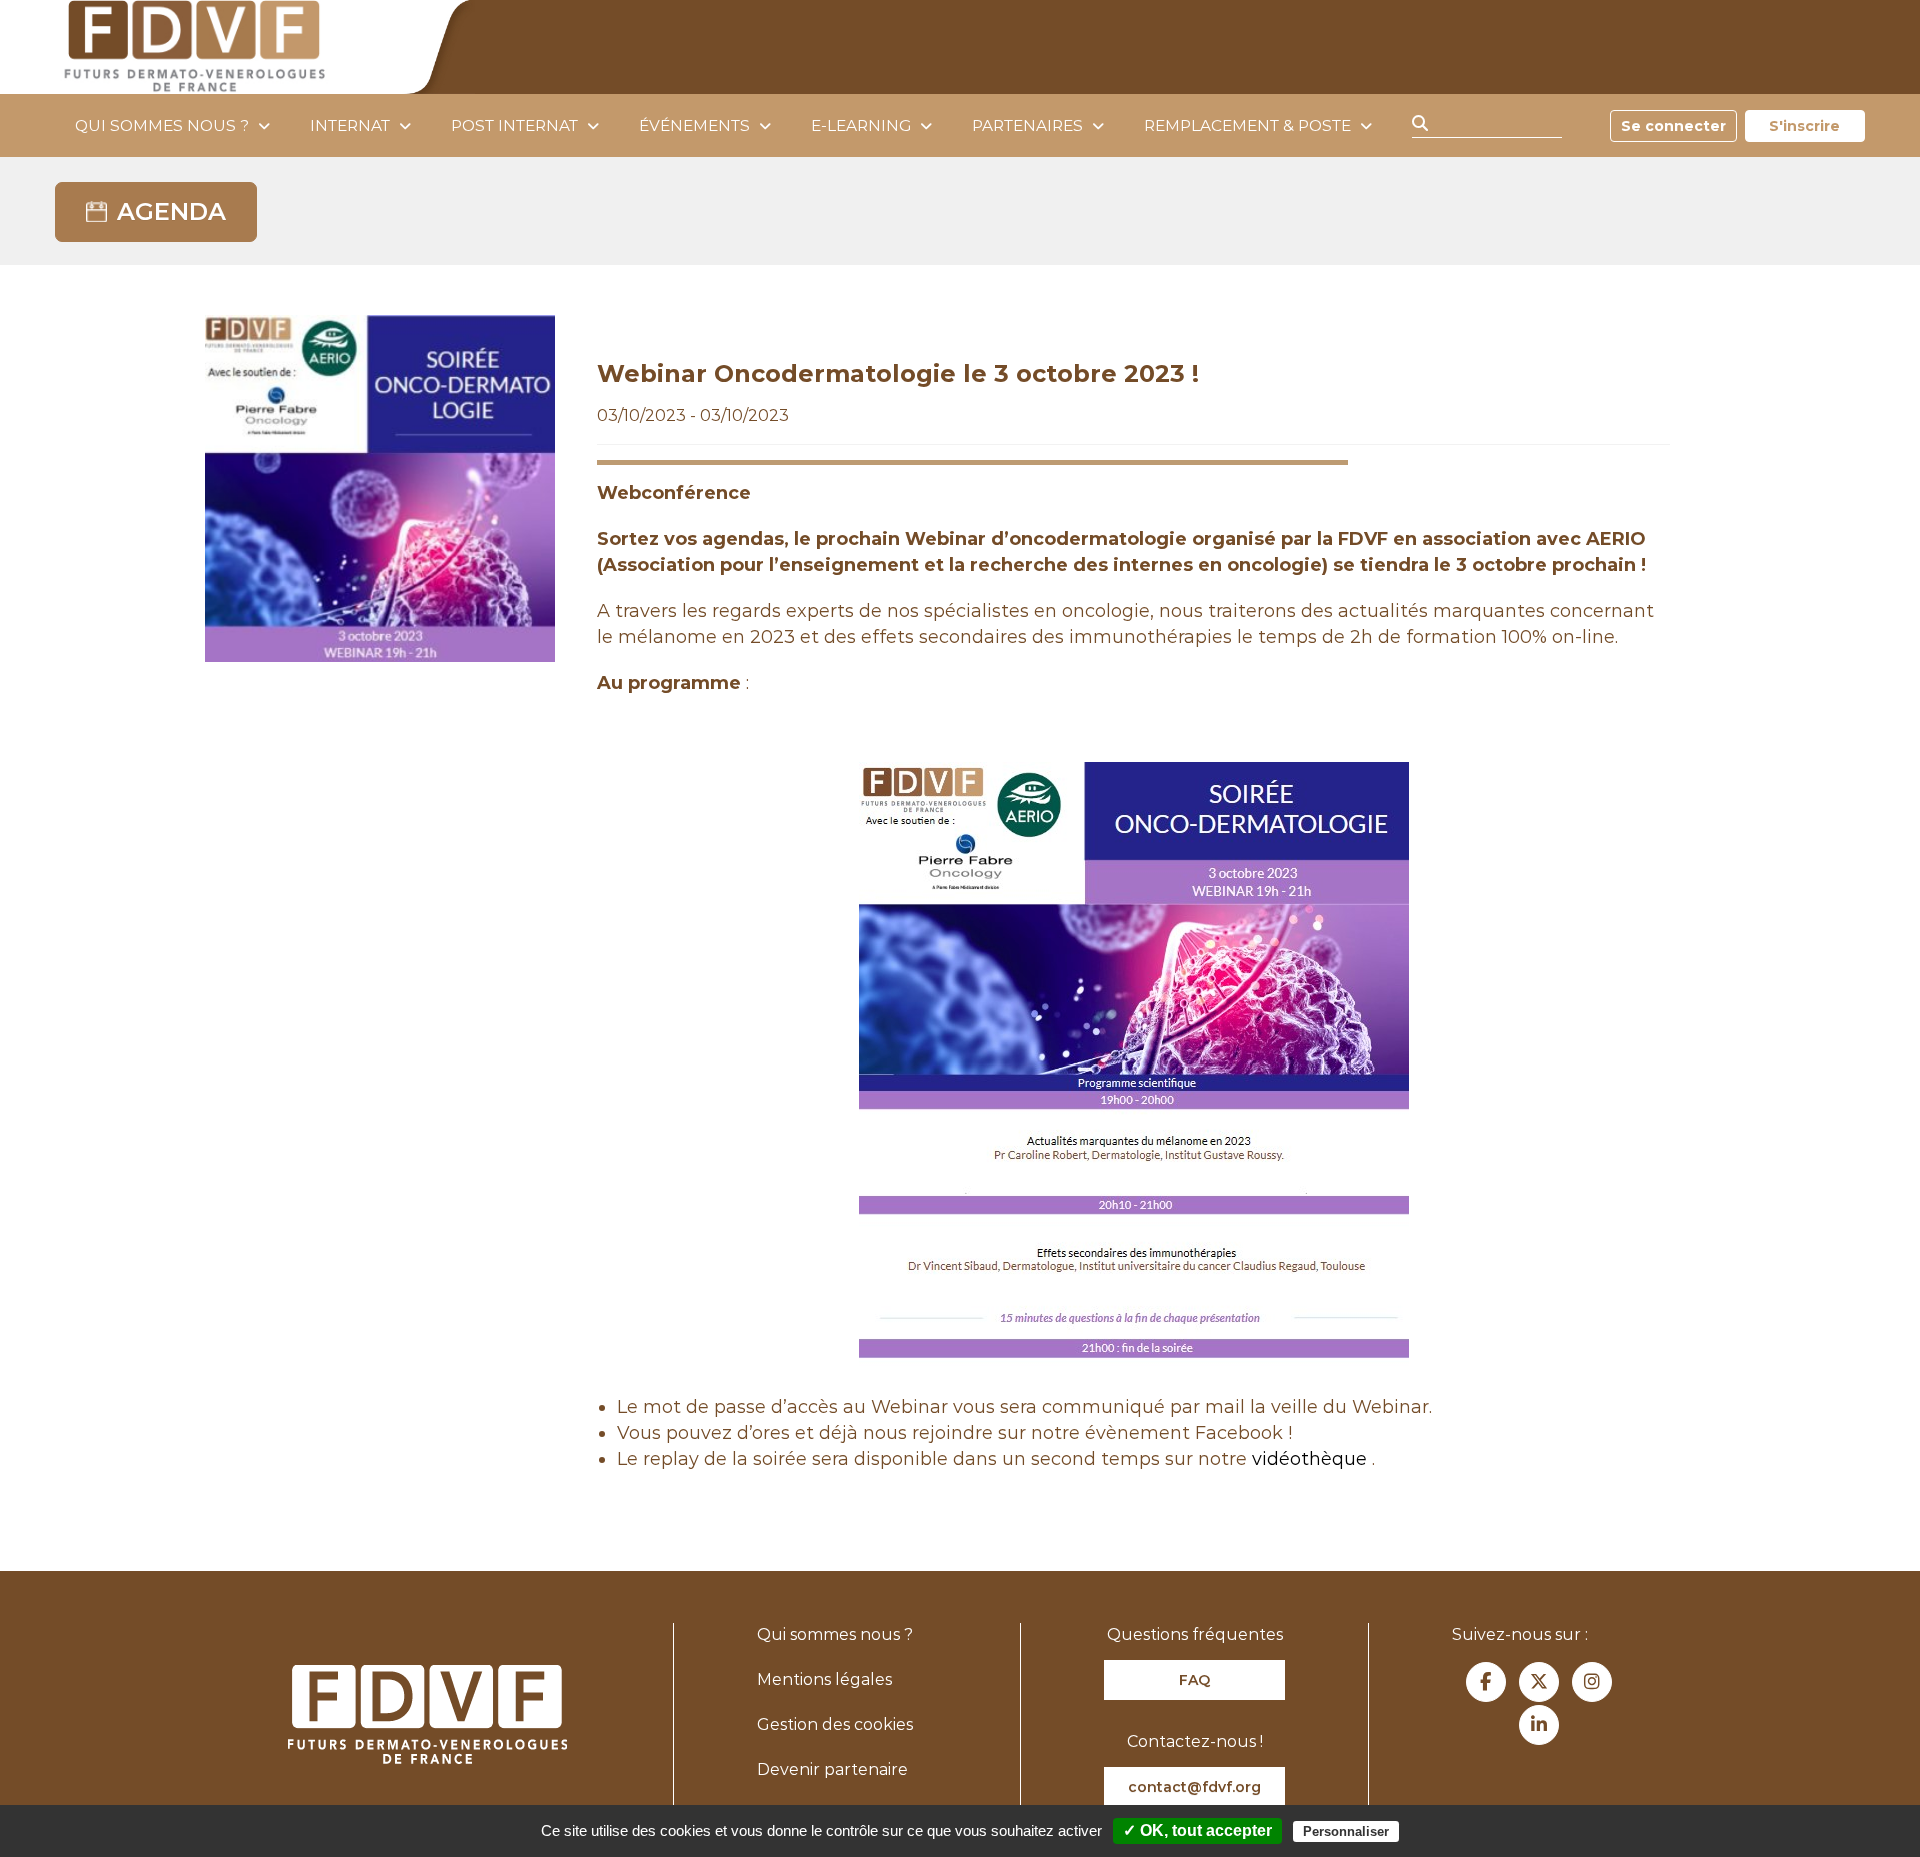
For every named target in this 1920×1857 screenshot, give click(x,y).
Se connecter (1673, 126)
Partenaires (1027, 125)
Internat (350, 125)
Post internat (514, 125)
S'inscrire (1804, 126)
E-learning (861, 125)
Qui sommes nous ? (162, 125)
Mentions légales (824, 1679)
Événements (694, 125)
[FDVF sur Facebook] (1486, 1682)
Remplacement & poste (1247, 125)
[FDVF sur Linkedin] (1539, 1725)
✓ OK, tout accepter (1197, 1830)
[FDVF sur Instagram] (1592, 1682)
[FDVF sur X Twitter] (1539, 1682)
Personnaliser (1346, 1831)
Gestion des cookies (835, 1724)
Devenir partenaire (832, 1769)
